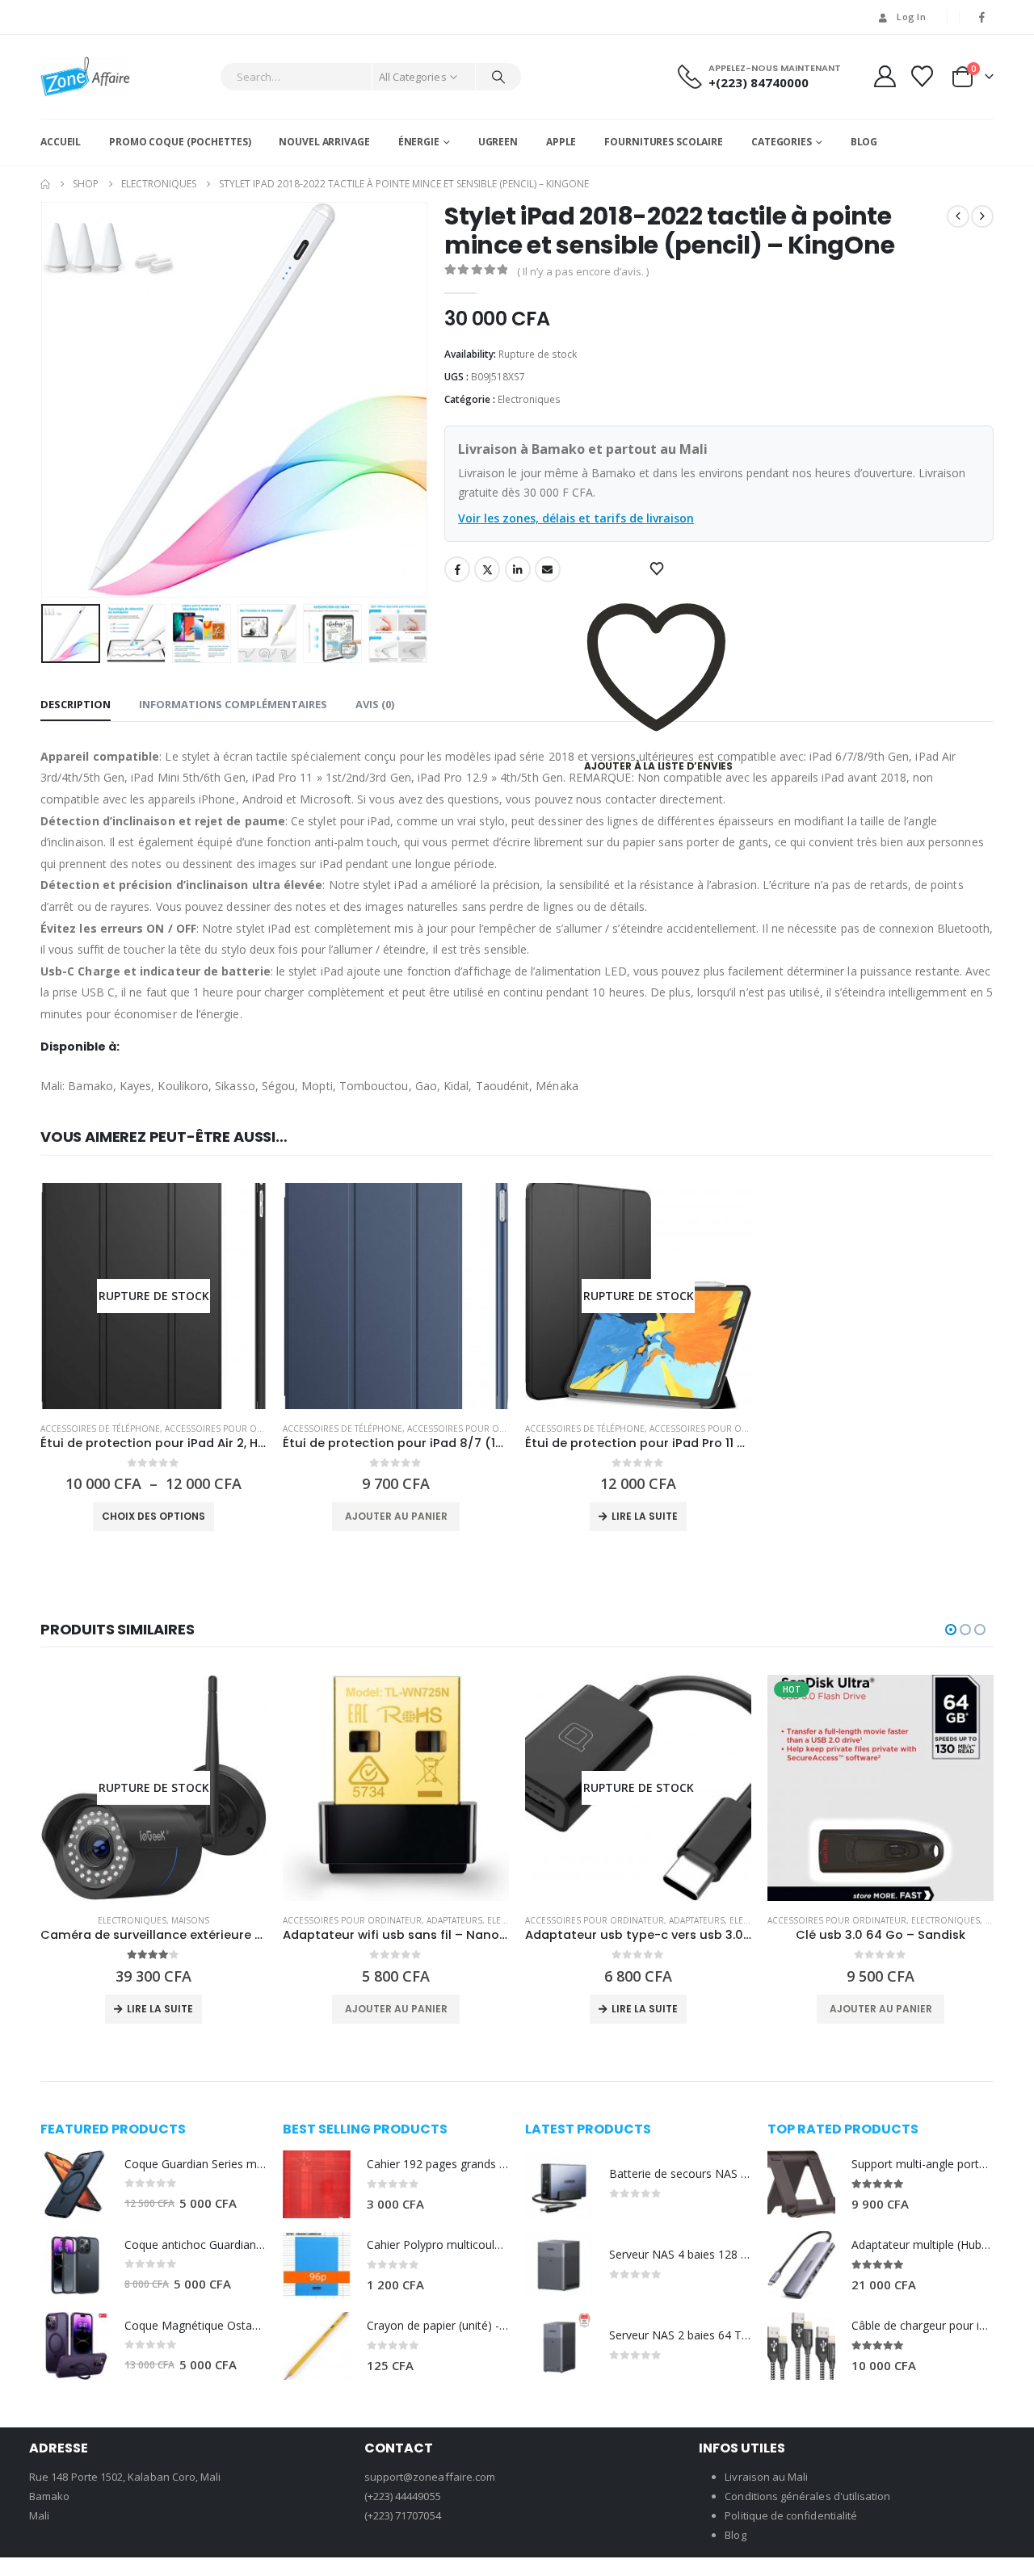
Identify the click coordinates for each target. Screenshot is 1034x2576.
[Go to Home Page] (45, 184)
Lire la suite (645, 1516)
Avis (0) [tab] (375, 704)
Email (548, 569)
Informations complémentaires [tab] (233, 704)
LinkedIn (518, 569)
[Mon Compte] (885, 76)
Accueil (61, 142)
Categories (782, 142)
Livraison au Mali (766, 2477)
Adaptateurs (454, 1920)
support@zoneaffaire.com (430, 2477)
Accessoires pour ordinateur (234, 1429)
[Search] (498, 77)
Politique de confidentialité (791, 2515)
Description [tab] (76, 704)
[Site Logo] (85, 77)
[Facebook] (982, 17)
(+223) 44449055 (403, 2496)
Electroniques (529, 399)
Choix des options (153, 1516)
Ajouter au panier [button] (396, 1516)
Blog (864, 142)
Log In (911, 17)
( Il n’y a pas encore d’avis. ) (583, 271)
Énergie (419, 142)
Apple (561, 142)
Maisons (190, 1920)
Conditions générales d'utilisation (807, 2496)
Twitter (487, 569)
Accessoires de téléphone (100, 1429)
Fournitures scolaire (664, 142)
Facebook (457, 569)
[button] (44, 400)
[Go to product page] (396, 1296)
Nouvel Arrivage (324, 142)
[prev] (958, 216)
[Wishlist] (923, 76)
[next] (982, 216)
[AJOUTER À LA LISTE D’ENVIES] (658, 569)
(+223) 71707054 (403, 2515)
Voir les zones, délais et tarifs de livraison (576, 518)
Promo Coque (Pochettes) (180, 142)
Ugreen (498, 142)
